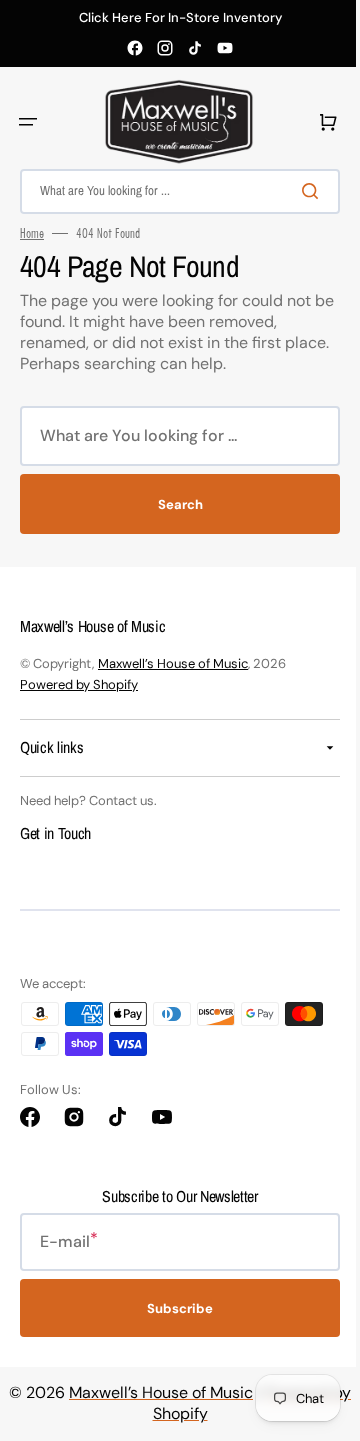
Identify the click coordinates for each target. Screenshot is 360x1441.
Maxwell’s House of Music (173, 663)
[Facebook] (135, 48)
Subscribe (173, 1308)
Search (172, 504)
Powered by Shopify (79, 684)
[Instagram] (165, 48)
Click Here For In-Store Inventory (180, 18)
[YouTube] (225, 48)
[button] (28, 122)
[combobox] (172, 191)
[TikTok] (195, 48)
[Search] (299, 191)
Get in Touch (55, 833)
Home (32, 233)
